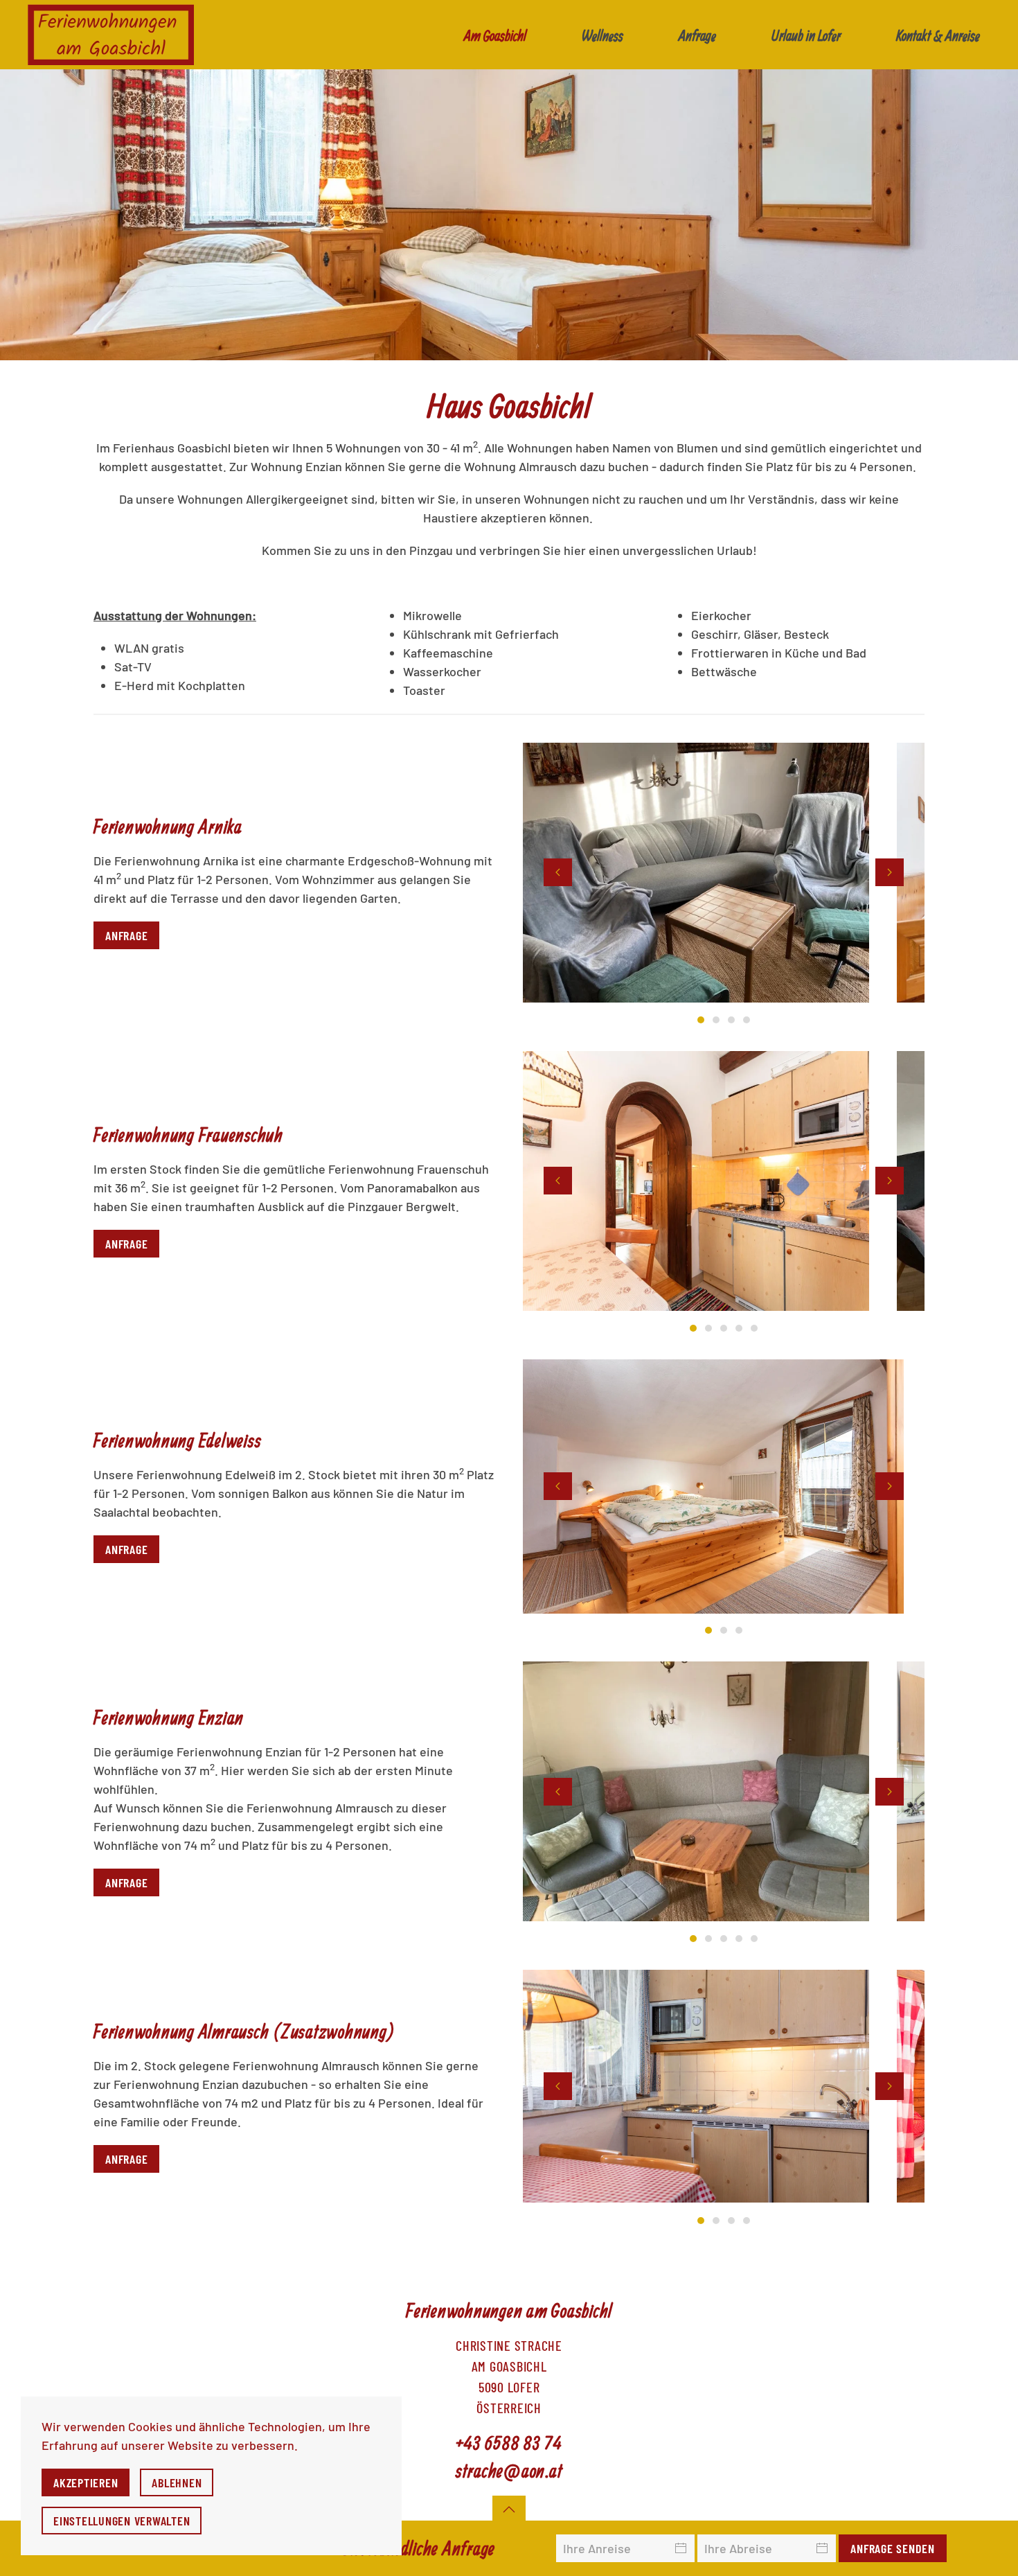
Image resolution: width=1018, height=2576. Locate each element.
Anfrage (697, 35)
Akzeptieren (86, 2482)
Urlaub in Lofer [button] (806, 35)
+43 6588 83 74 (509, 2442)
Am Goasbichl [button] (495, 35)
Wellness (602, 35)
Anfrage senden (893, 2548)
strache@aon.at (509, 2471)
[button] (558, 872)
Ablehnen (177, 2482)
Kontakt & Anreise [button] (938, 35)
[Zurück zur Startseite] (111, 35)
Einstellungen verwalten (122, 2521)
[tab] (701, 1020)
